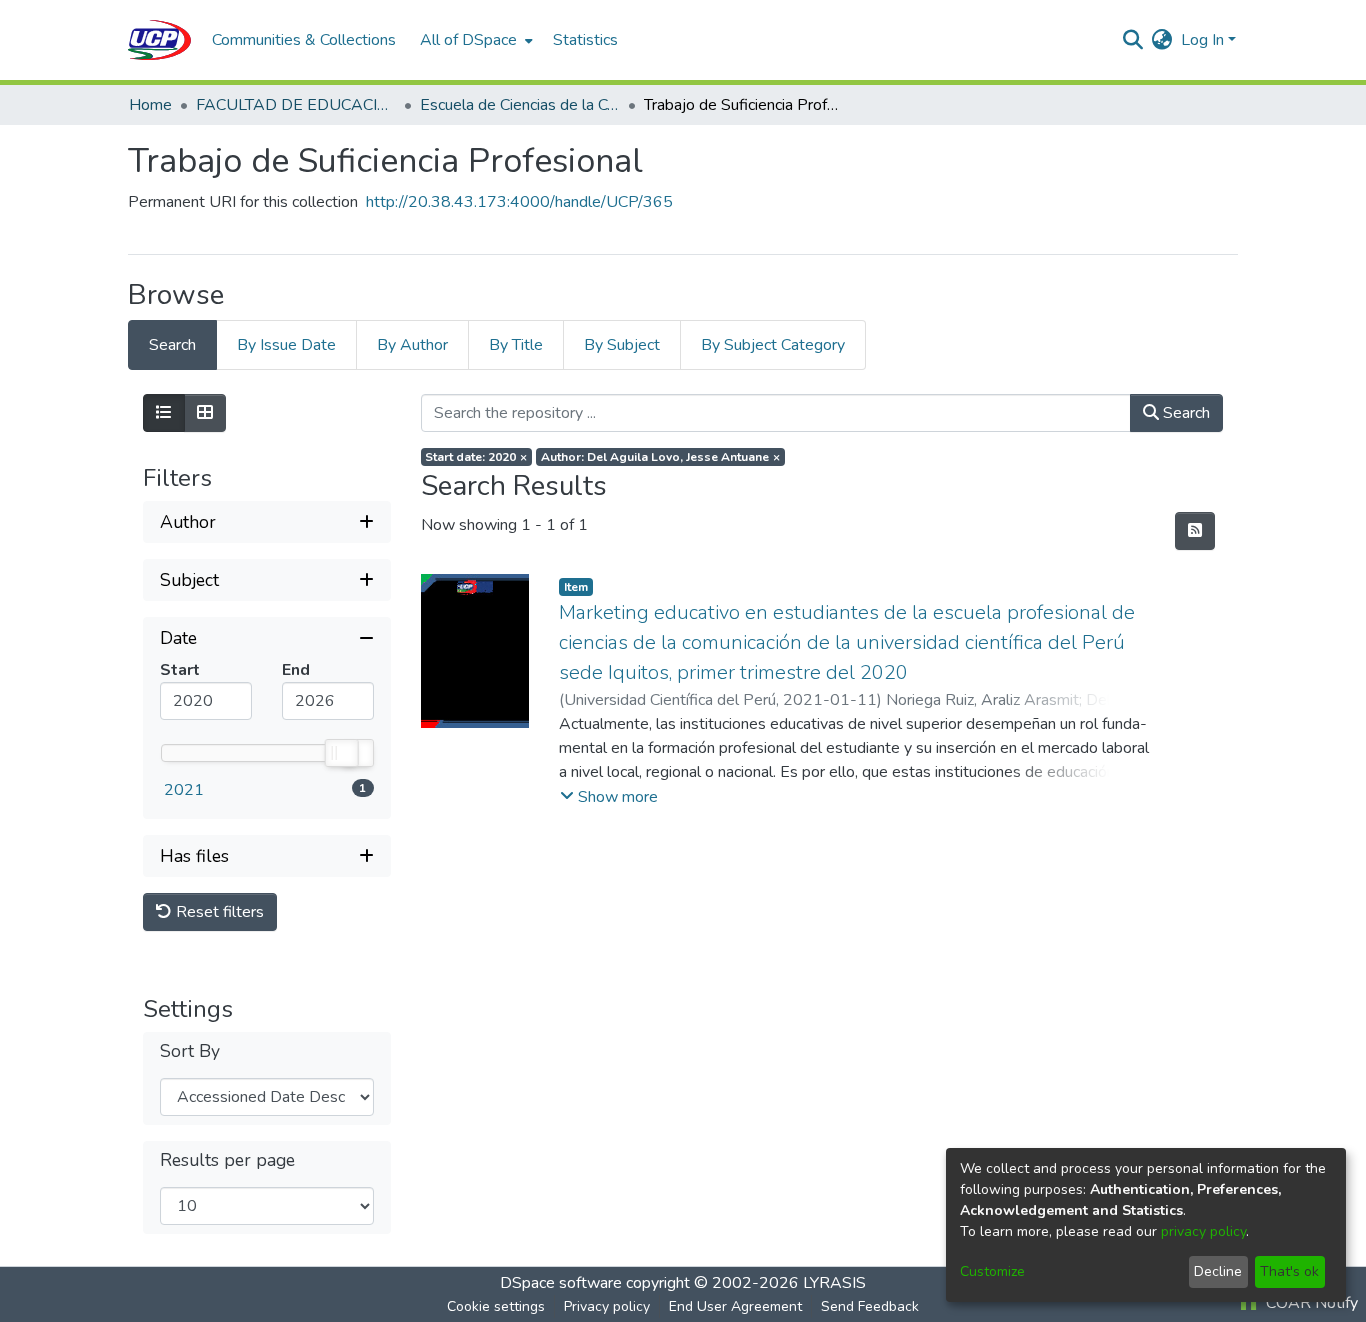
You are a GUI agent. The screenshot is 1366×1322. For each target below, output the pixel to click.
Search (1184, 413)
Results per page (227, 1160)
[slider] (341, 753)
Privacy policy (607, 1306)
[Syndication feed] (1195, 531)
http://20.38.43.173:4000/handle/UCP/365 (519, 202)
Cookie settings (496, 1306)
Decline (1218, 1271)
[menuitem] (474, 40)
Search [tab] (172, 345)
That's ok (1289, 1271)
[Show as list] (164, 413)
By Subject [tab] (622, 345)
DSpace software (561, 1283)
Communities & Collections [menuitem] (304, 40)
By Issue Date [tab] (286, 345)
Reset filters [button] (218, 912)
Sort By (190, 1051)
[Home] (160, 40)
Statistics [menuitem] (585, 40)
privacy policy (1203, 1231)
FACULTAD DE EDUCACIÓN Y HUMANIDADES (296, 105)
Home (150, 105)
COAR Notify (1310, 1303)
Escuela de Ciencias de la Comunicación (520, 105)
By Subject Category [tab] (773, 345)
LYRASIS (834, 1283)
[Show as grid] (205, 413)
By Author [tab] (412, 345)
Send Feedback (870, 1306)
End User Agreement (735, 1306)
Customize (992, 1271)
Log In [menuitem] (1202, 40)
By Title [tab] (516, 345)
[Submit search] (1133, 40)
